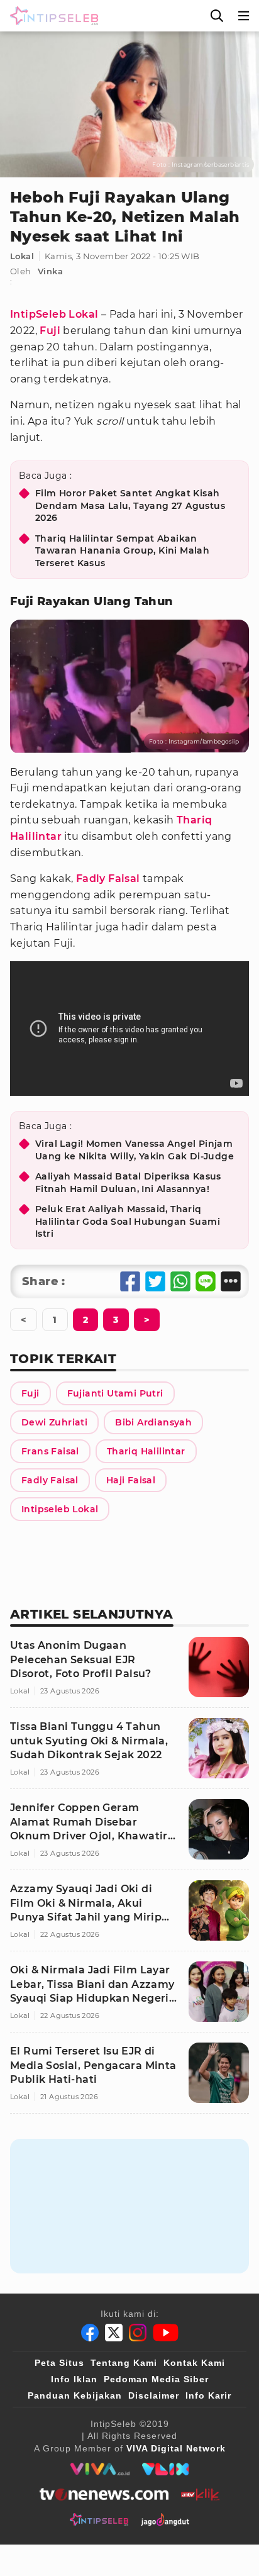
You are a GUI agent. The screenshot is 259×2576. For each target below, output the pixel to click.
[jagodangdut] (165, 2519)
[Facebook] (90, 2333)
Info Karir (208, 2395)
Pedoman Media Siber (156, 2379)
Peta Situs (59, 2363)
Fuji (50, 331)
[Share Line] (206, 1281)
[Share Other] (231, 1281)
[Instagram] (138, 2333)
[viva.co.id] (100, 2469)
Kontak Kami (194, 2363)
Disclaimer (154, 2395)
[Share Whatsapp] (180, 1281)
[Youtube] (166, 2333)
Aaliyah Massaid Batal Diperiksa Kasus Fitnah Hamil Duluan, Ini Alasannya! (128, 1183)
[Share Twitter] (155, 1281)
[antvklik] (200, 2494)
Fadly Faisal (108, 878)
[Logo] (52, 16)
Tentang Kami (124, 2363)
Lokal (22, 256)
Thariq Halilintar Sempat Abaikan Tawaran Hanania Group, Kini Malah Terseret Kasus (122, 551)
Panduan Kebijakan (75, 2395)
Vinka (50, 271)
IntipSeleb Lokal (54, 314)
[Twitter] (114, 2333)
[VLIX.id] (165, 2469)
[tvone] (104, 2494)
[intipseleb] (99, 2519)
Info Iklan (74, 2379)
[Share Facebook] (130, 1281)
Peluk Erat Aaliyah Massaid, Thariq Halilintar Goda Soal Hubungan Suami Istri (128, 1221)
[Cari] (217, 16)
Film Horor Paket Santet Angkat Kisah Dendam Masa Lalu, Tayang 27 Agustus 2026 (130, 505)
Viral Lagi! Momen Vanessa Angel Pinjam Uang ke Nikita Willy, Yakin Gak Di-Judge (135, 1150)
